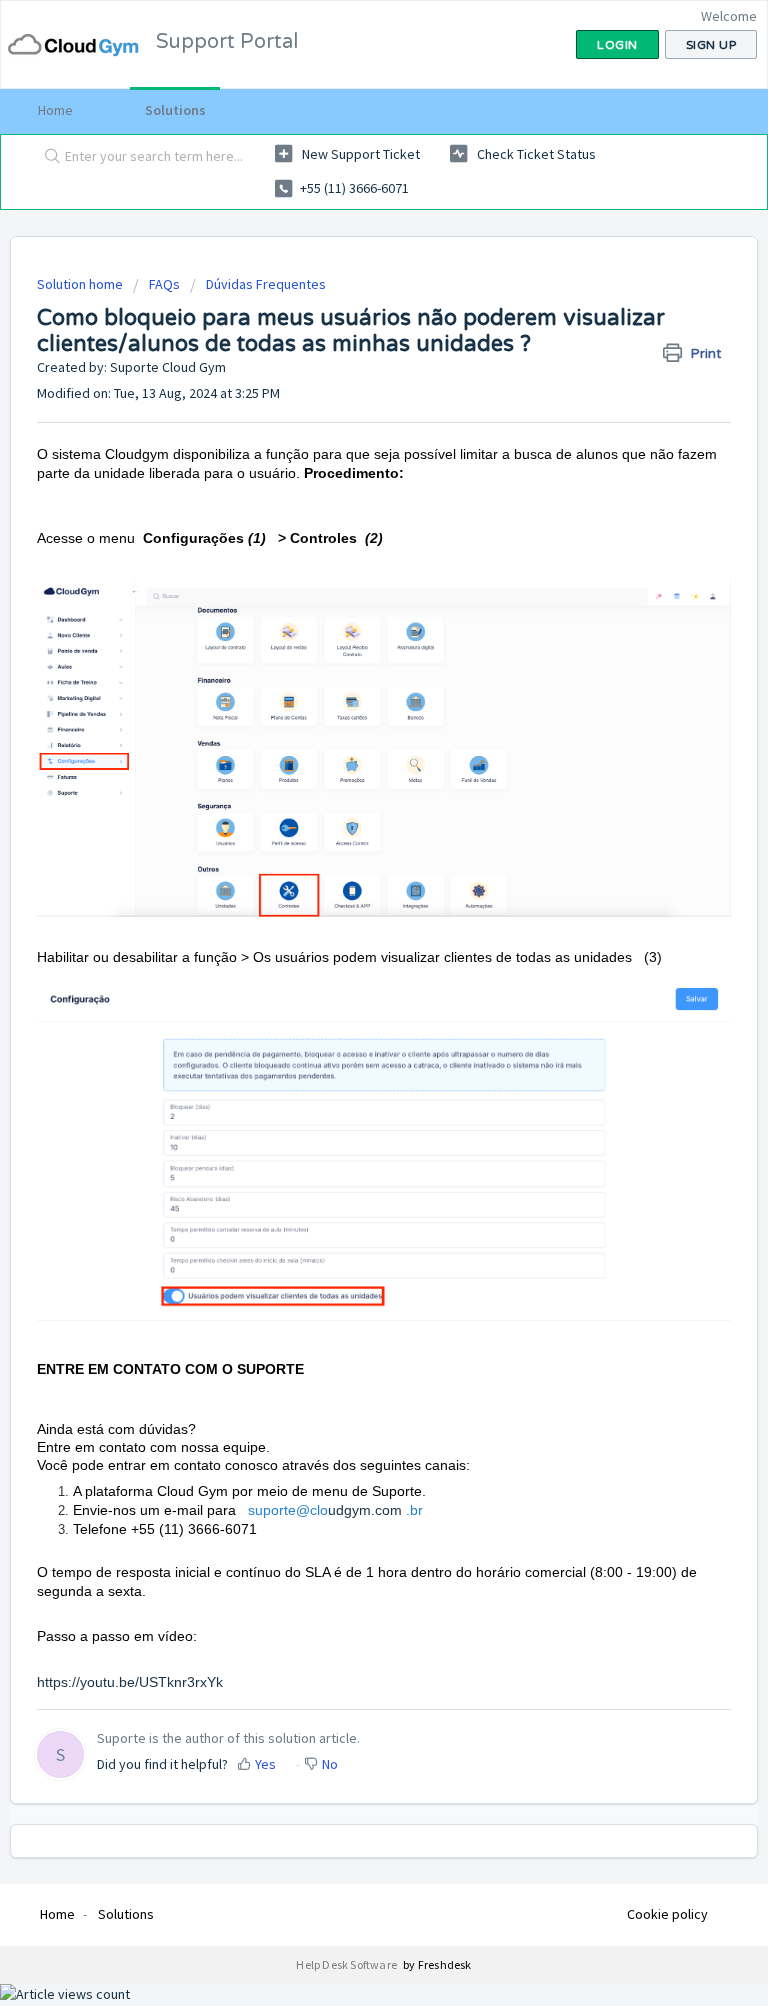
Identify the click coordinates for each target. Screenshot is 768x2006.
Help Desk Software (347, 1964)
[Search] (48, 157)
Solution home (81, 284)
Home (55, 110)
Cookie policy (667, 1914)
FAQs (164, 284)
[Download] (347, 1008)
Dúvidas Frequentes (266, 284)
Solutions (175, 110)
